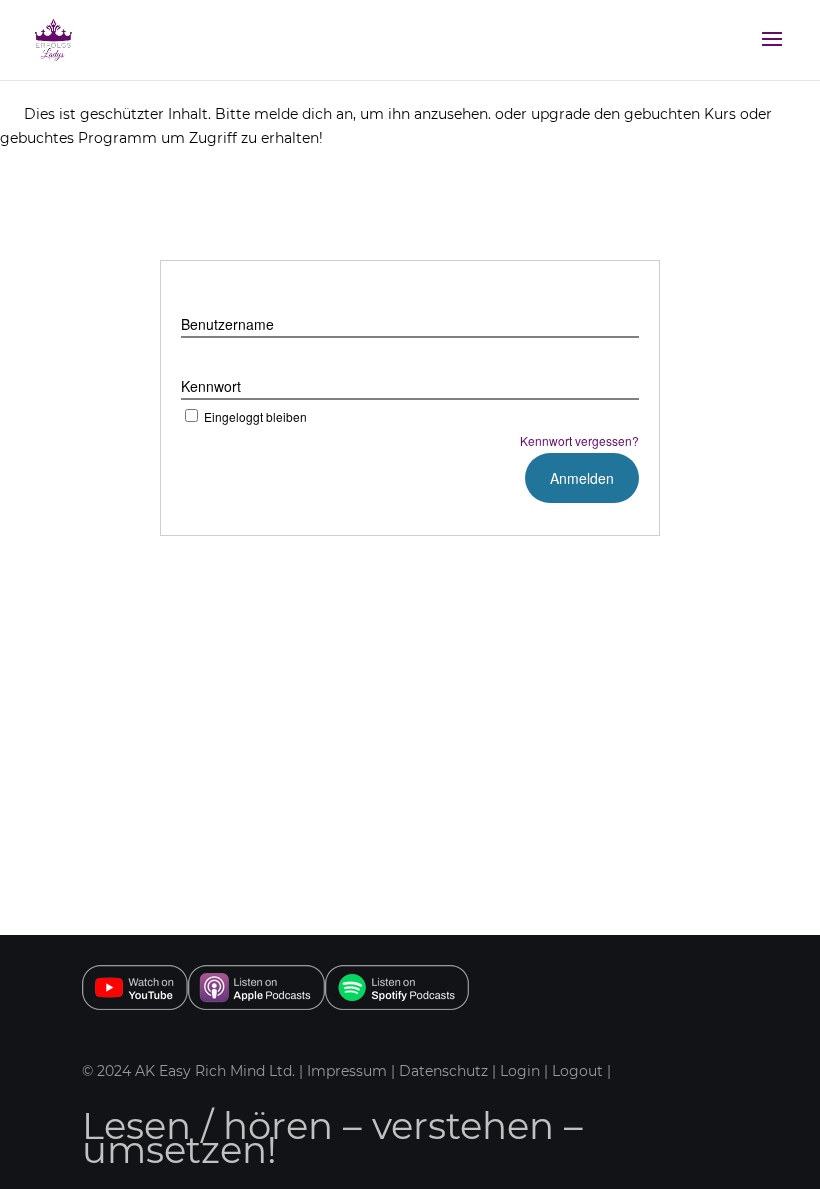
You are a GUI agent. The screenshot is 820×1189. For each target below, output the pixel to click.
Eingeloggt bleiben (255, 416)
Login (520, 1071)
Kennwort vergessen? (579, 440)
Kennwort (211, 386)
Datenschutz (445, 1071)
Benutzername (227, 324)
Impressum (347, 1071)
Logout (577, 1071)
